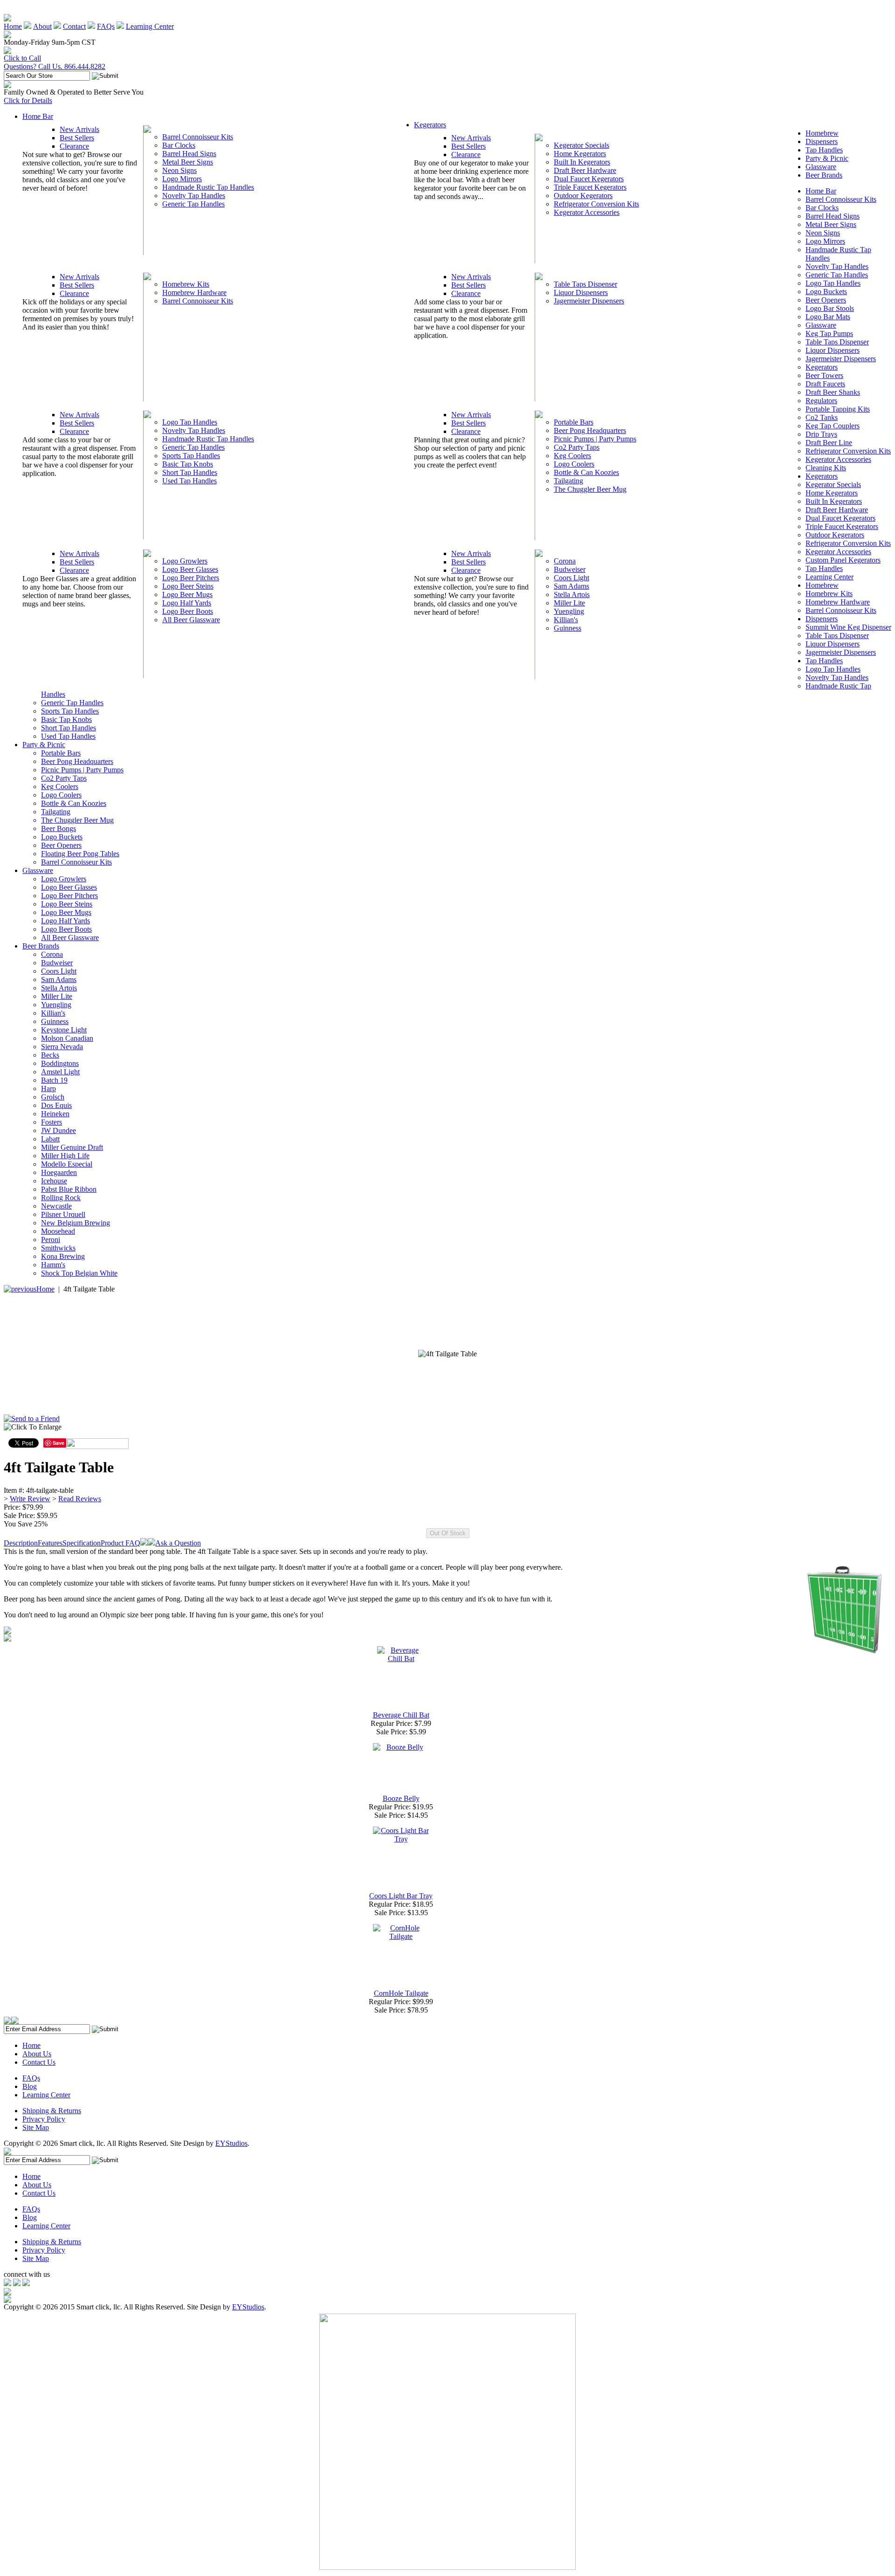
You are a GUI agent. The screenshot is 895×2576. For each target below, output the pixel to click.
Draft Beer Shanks (833, 392)
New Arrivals (79, 129)
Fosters (52, 1122)
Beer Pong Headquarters (590, 430)
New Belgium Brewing (76, 1223)
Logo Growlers (185, 561)
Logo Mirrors (182, 179)
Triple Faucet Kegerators (590, 187)
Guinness (568, 628)
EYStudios (231, 2143)
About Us (37, 2054)
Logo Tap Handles (190, 422)
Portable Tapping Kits (838, 409)
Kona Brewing (63, 1256)
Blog (30, 2086)
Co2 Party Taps (577, 447)
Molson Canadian (67, 1038)
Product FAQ (120, 1543)
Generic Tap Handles (193, 204)
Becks (50, 1055)
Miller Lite (569, 603)
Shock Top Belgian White (79, 1273)
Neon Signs (179, 170)
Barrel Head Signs (189, 154)
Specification (82, 1543)
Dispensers (822, 141)
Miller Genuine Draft (72, 1147)
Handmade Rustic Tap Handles (208, 187)
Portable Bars (574, 422)
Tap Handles (824, 150)
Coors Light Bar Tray (401, 1896)
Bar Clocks (179, 145)
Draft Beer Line (829, 443)
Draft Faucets (825, 384)
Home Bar (38, 116)
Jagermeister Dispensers (589, 301)
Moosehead (58, 1231)
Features (50, 1543)
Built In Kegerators (582, 162)
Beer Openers (826, 300)
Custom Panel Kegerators (843, 560)
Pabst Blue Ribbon (69, 1189)
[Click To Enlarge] (93, 1429)
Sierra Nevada (62, 1047)
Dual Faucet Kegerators (589, 179)
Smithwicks (58, 1248)
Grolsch (53, 1097)
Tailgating (568, 481)
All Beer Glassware (191, 620)
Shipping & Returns (52, 2111)
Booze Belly (401, 1798)
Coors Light (571, 578)
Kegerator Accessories (587, 212)
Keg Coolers (572, 456)
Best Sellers (77, 138)
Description (21, 1543)
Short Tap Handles (190, 472)
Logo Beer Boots (188, 611)
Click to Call (22, 58)
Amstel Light (60, 1072)
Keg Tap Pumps (829, 333)
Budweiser (570, 569)
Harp (48, 1089)
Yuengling (569, 611)
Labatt (50, 1139)
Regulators (821, 401)
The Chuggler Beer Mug (590, 489)
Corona (565, 561)
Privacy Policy (44, 2119)
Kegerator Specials (582, 145)
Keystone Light (64, 1030)
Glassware (821, 167)
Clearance (74, 146)
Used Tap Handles (189, 481)
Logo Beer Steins (188, 586)
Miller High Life (65, 1156)
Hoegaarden (59, 1172)
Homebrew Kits (186, 284)
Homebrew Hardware (194, 292)
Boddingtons (60, 1063)
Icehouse (54, 1181)
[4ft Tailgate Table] (447, 1354)
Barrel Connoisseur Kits (198, 137)
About (42, 26)
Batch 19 (54, 1080)
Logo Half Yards (187, 603)
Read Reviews (80, 1499)
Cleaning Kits (826, 468)
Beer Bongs (59, 828)
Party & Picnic (827, 158)
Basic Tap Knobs (188, 464)
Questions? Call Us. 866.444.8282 (55, 66)
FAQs (106, 26)
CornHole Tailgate (401, 1993)
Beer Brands (824, 175)
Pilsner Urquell (63, 1214)
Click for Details (28, 100)
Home (13, 26)
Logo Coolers (574, 464)
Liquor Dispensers (581, 292)
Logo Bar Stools (830, 308)
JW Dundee (59, 1130)
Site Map (36, 2127)
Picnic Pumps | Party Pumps (595, 439)
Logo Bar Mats (828, 317)
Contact (74, 26)
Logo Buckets (826, 292)
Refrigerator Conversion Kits (596, 204)
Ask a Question (178, 1543)
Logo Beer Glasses (190, 569)
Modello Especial (67, 1164)
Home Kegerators (580, 154)
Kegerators (430, 125)
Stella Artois (572, 594)
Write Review (30, 1499)
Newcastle (56, 1206)
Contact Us (39, 2062)
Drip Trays (821, 434)
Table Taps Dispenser (585, 284)
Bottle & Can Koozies (586, 472)
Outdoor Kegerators (583, 196)
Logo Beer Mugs (187, 594)
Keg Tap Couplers (833, 426)
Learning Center (150, 26)
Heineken (55, 1114)
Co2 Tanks (822, 417)
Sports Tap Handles (191, 456)
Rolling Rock (61, 1198)
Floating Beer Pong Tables (80, 854)
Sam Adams (571, 586)
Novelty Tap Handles (194, 196)
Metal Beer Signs (188, 162)
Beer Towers (824, 375)
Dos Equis (56, 1105)
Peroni (51, 1240)
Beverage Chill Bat (401, 1715)
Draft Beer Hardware (585, 170)
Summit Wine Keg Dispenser (848, 627)
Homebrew (822, 133)
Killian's (566, 620)
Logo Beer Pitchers (191, 578)
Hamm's (53, 1265)
